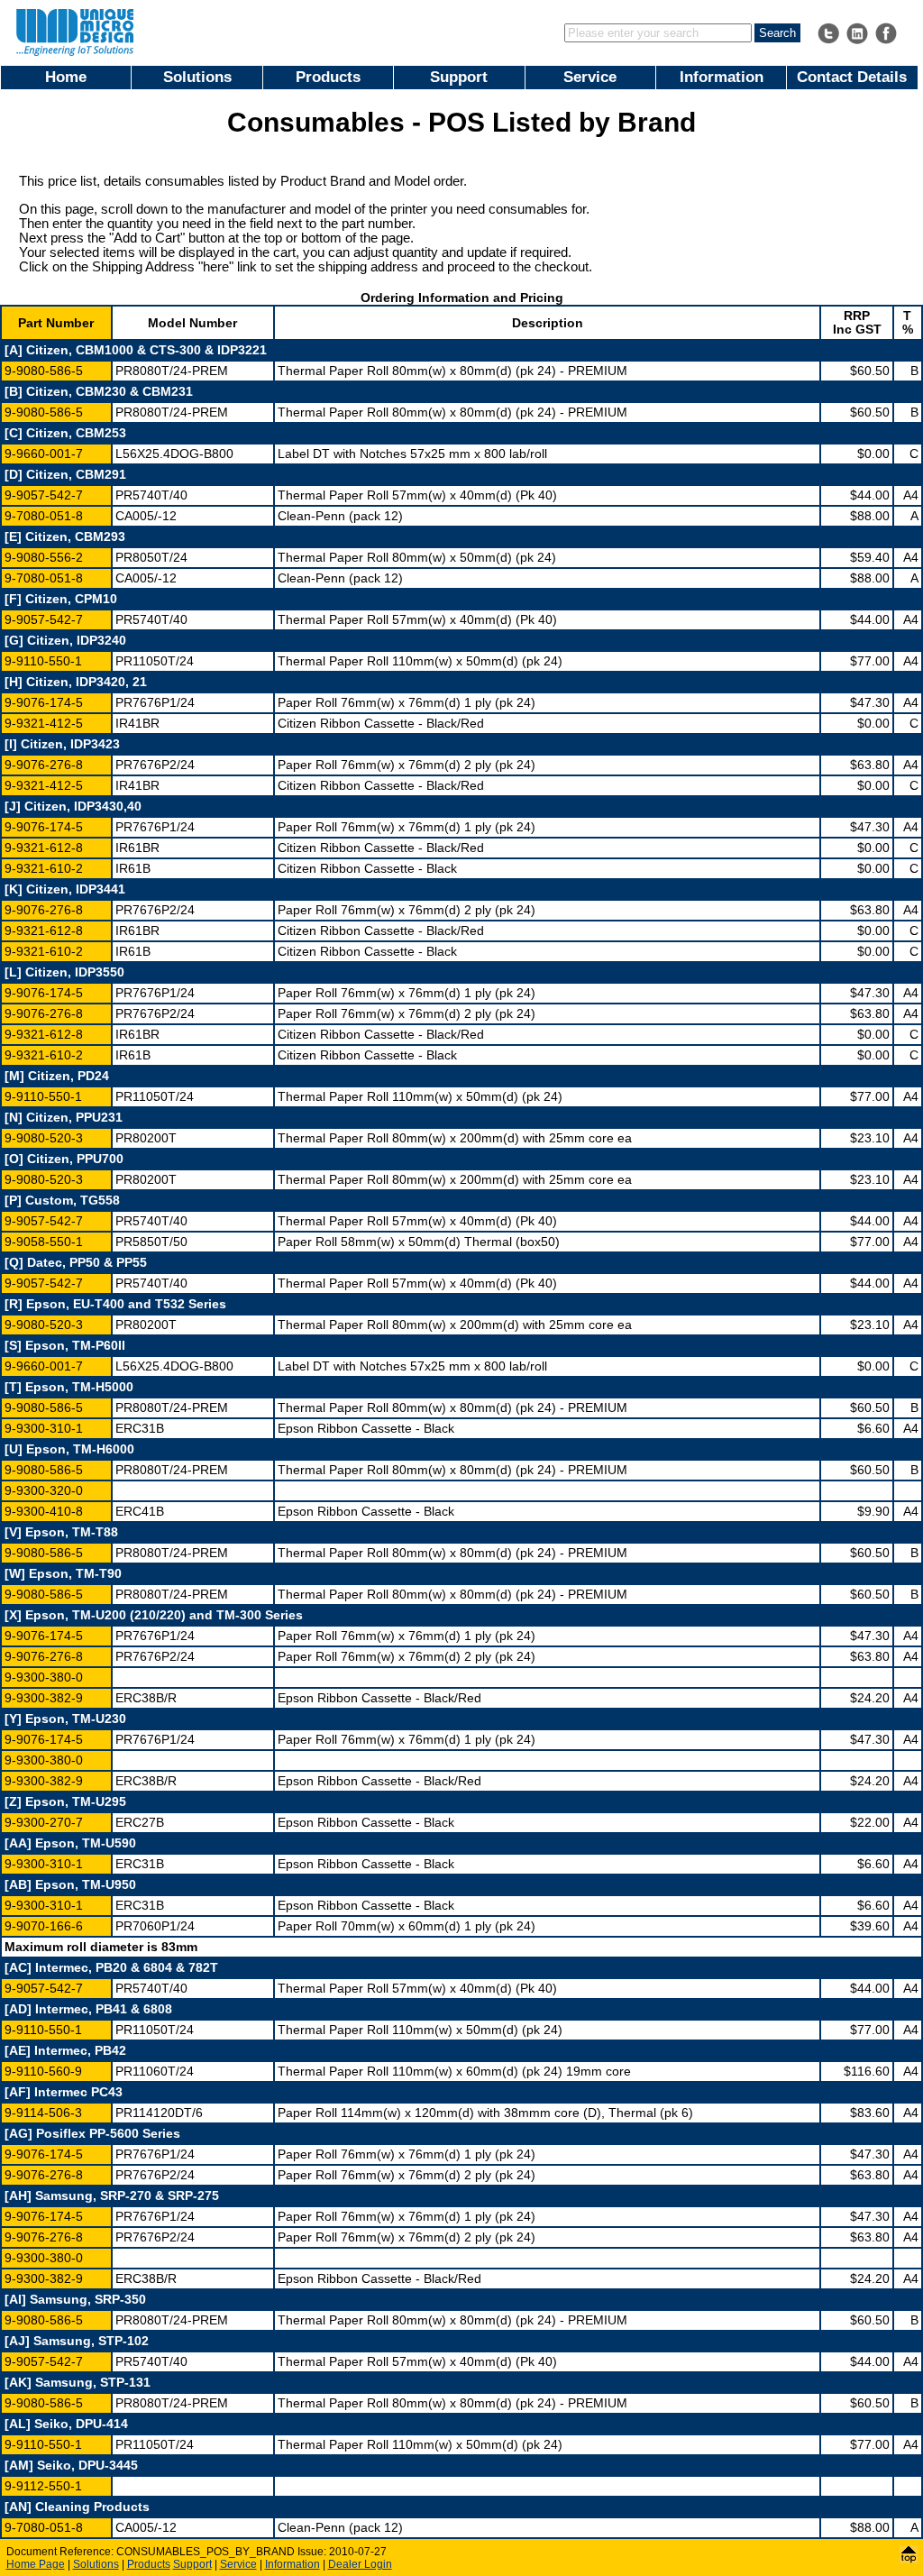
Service (590, 77)
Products (328, 77)
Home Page (36, 2564)
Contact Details (852, 77)
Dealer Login (360, 2564)
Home (66, 77)
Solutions (197, 77)
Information (722, 77)
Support (459, 77)
